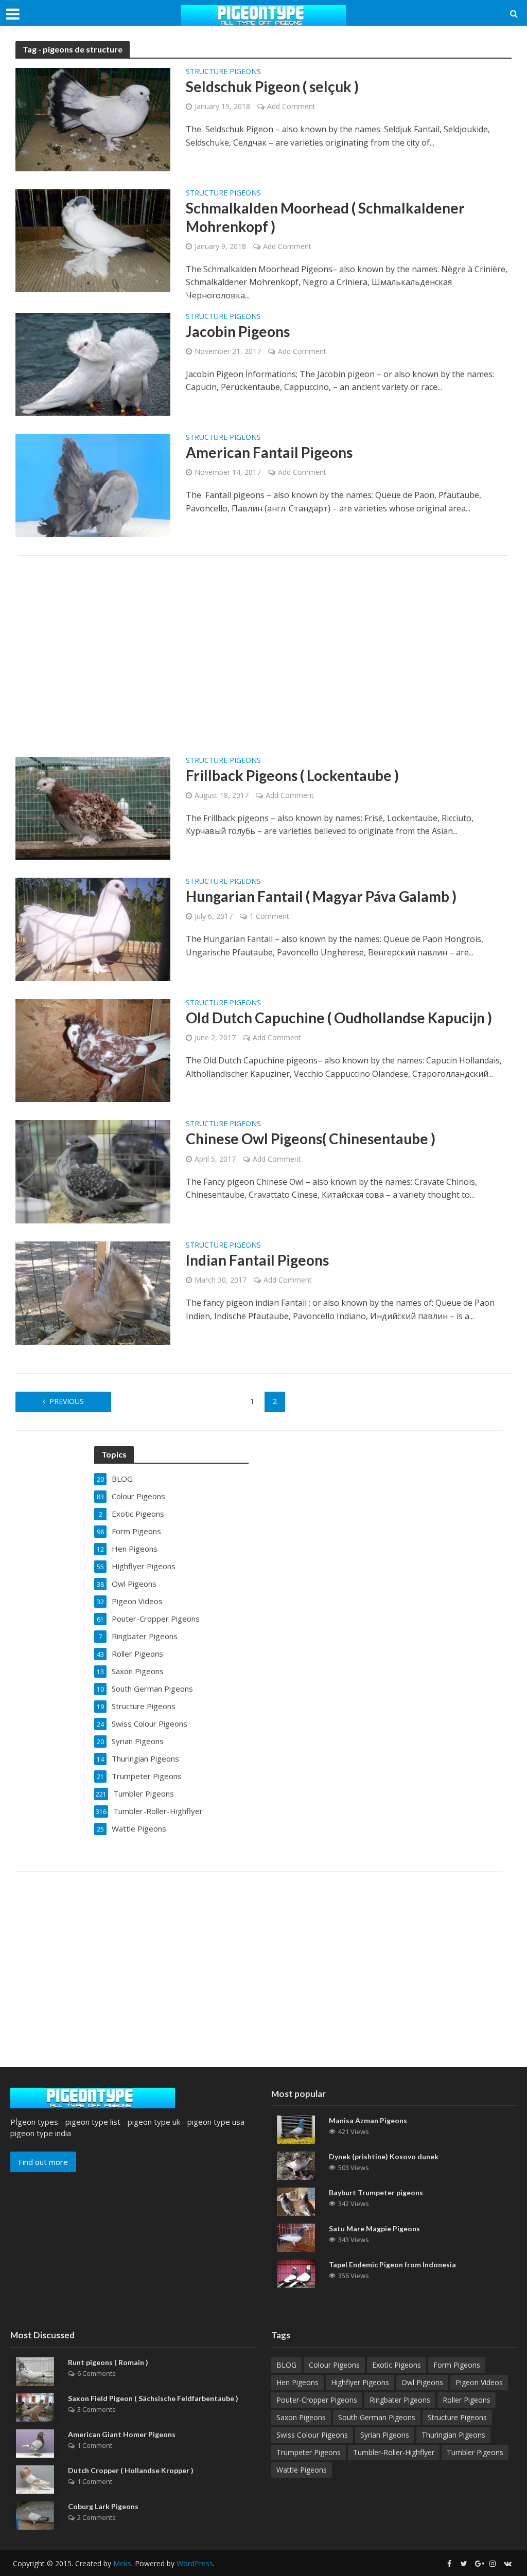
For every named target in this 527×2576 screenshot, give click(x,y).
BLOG (286, 2365)
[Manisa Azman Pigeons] (296, 2129)
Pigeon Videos (479, 2382)
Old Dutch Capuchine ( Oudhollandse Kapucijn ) (339, 1018)
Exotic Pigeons (397, 2365)
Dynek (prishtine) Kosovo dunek (384, 2156)
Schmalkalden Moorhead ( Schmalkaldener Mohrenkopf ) (325, 217)
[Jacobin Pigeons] (93, 363)
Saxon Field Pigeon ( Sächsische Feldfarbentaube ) (153, 2398)
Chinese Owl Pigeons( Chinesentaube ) (311, 1139)
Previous (67, 1401)
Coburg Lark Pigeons (103, 2506)
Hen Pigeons (297, 2382)
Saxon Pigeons (301, 2417)
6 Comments (96, 2373)
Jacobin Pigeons (238, 331)
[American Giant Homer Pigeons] (35, 2442)
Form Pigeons (457, 2365)
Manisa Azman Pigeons (368, 2120)
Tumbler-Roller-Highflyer (394, 2452)
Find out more (43, 2162)
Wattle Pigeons (302, 2470)
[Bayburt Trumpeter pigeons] (296, 2201)
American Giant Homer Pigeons (122, 2434)
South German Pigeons (377, 2417)
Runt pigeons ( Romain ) (108, 2362)
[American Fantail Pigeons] (93, 485)
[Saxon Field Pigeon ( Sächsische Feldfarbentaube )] (35, 2406)
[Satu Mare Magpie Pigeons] (296, 2237)
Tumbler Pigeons (475, 2452)
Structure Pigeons (223, 72)
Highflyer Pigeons (360, 2382)
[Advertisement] (263, 646)
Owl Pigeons (422, 2382)
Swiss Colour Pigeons (312, 2435)
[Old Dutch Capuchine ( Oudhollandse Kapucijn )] (93, 1050)
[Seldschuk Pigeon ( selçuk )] (93, 119)
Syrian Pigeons (385, 2435)
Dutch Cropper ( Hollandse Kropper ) (131, 2470)
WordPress (195, 2563)
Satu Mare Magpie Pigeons (374, 2228)
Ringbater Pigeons (400, 2400)
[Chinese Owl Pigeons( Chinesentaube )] (93, 1171)
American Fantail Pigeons (269, 452)
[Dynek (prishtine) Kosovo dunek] (296, 2165)
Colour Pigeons (334, 2365)
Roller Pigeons (467, 2400)
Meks (122, 2563)
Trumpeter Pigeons (309, 2452)
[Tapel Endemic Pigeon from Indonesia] (296, 2273)
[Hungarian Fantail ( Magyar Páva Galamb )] (93, 929)
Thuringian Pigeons (453, 2435)
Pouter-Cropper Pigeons (317, 2400)
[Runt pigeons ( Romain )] (35, 2370)
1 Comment (269, 916)
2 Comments (96, 2517)
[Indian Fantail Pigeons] (93, 1292)
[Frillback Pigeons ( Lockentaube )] (93, 807)
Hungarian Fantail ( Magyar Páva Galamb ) (321, 896)
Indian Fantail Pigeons (257, 1260)
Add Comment (291, 106)
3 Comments (96, 2409)
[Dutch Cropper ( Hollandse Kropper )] (35, 2478)
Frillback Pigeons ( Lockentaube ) (292, 775)
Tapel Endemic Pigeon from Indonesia (392, 2264)
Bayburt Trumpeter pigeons (376, 2192)
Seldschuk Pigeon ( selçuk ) (272, 86)
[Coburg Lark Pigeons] (35, 2514)
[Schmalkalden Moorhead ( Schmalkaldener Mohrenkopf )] (93, 240)
